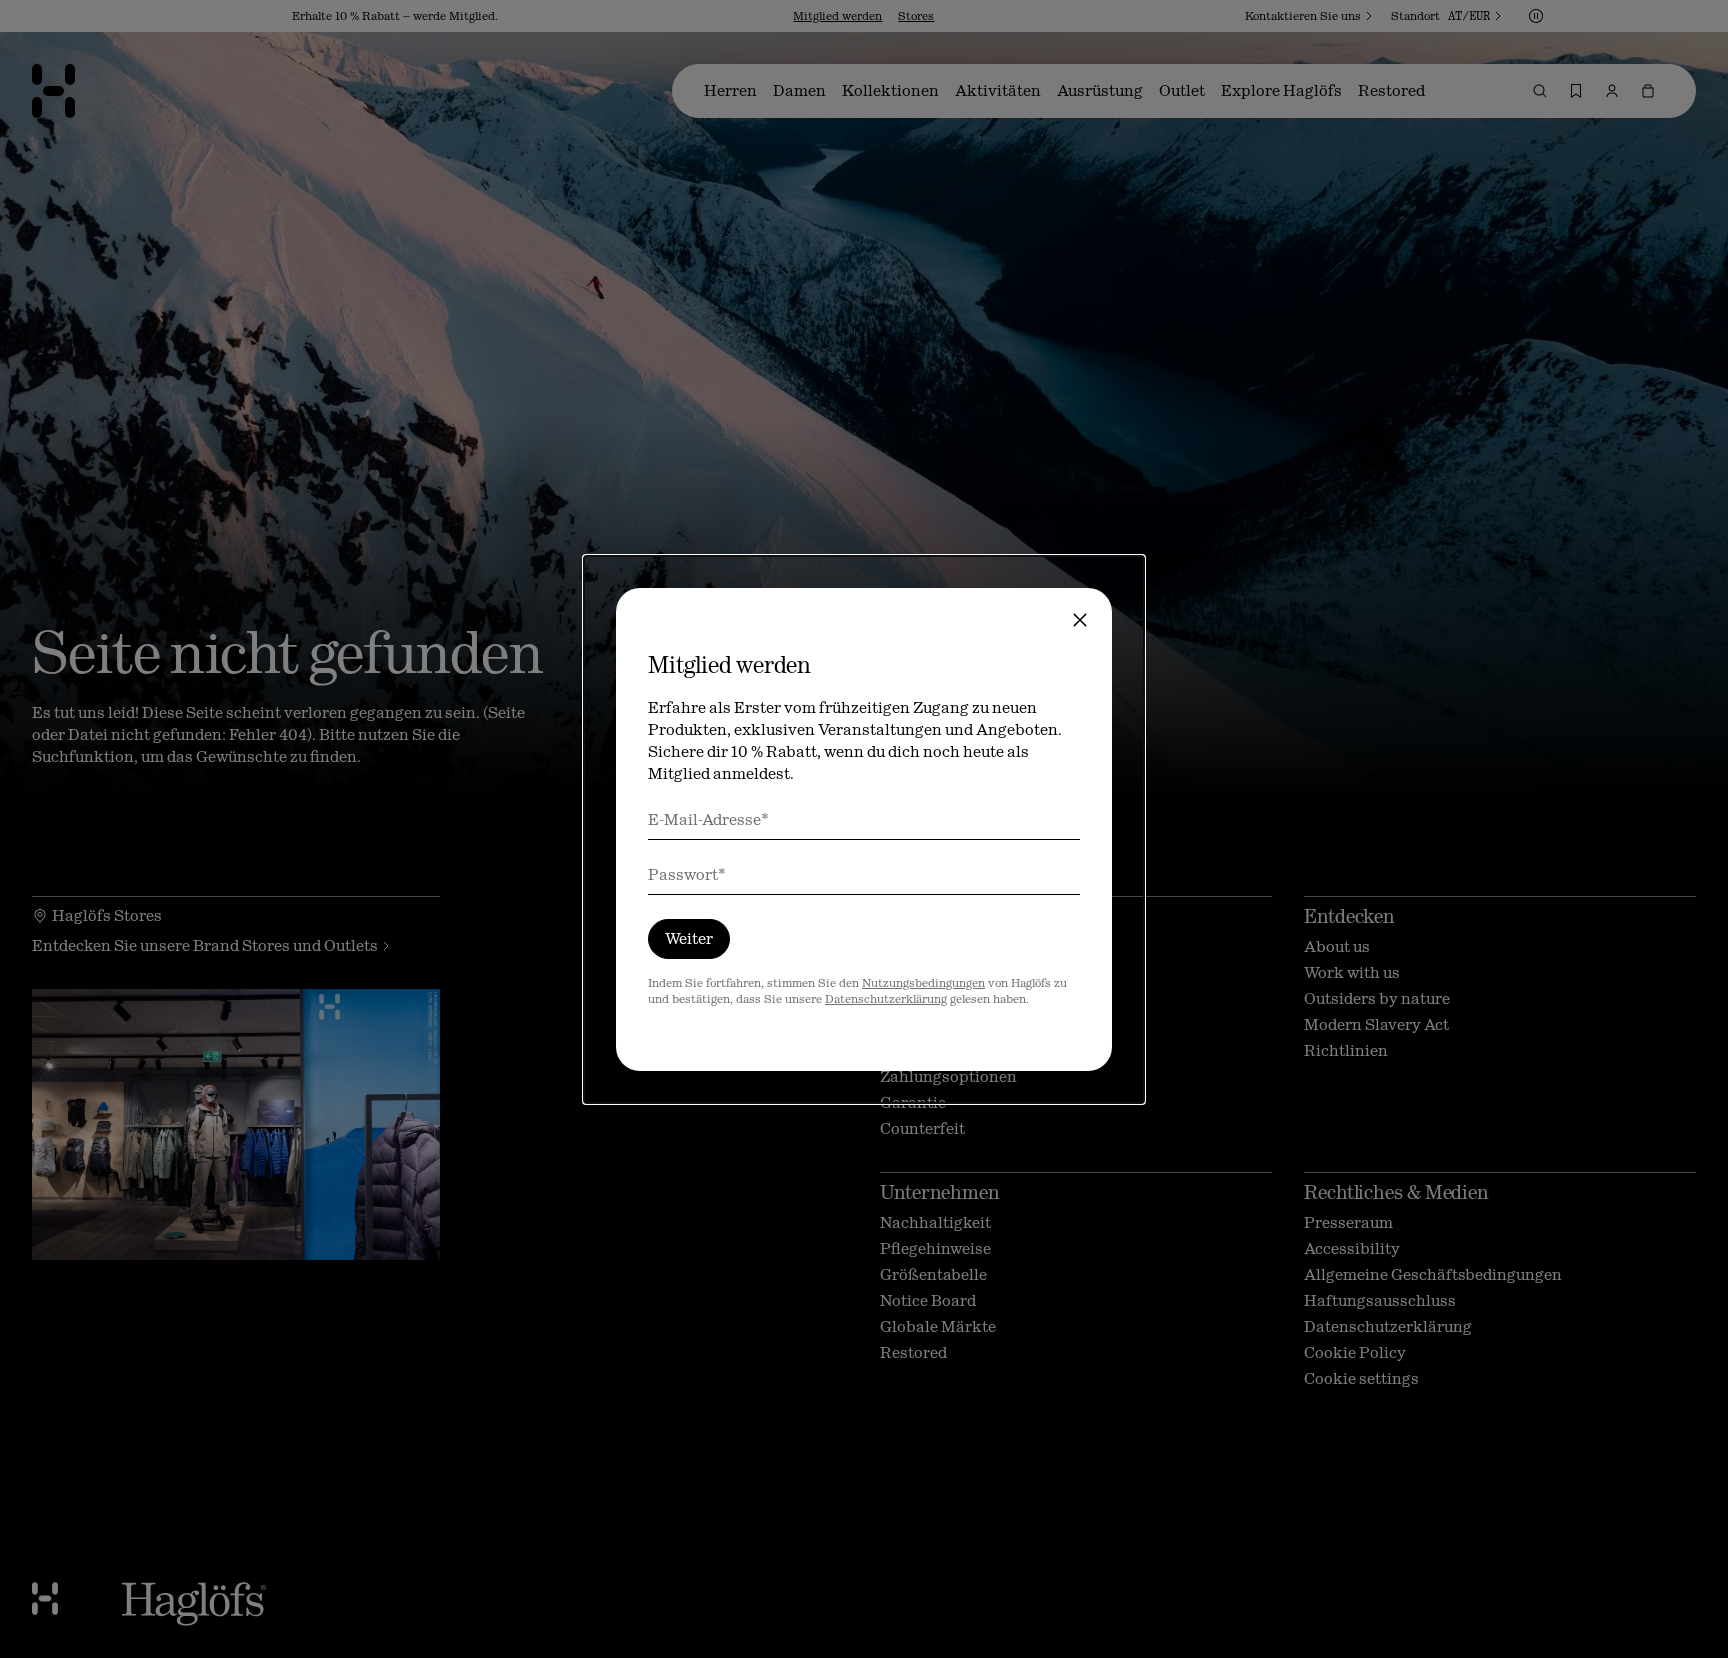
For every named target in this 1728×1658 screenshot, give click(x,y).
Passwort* (687, 874)
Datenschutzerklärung (886, 999)
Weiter (689, 938)
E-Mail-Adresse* (708, 819)
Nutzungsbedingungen (923, 983)
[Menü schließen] (1080, 620)
